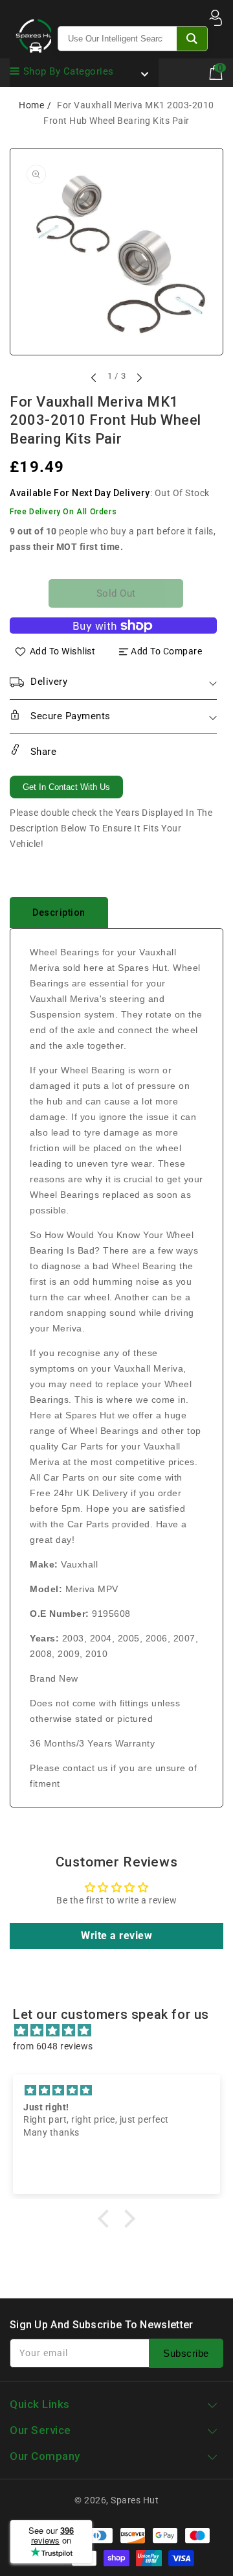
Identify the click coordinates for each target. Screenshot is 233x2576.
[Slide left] (94, 377)
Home (31, 105)
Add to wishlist (63, 651)
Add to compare (166, 651)
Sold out (116, 593)
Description (59, 912)
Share (42, 752)
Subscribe (186, 2353)
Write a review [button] (116, 1936)
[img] (123, 2031)
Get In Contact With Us (66, 787)
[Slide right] (139, 377)
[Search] (192, 39)
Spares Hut (135, 2500)
